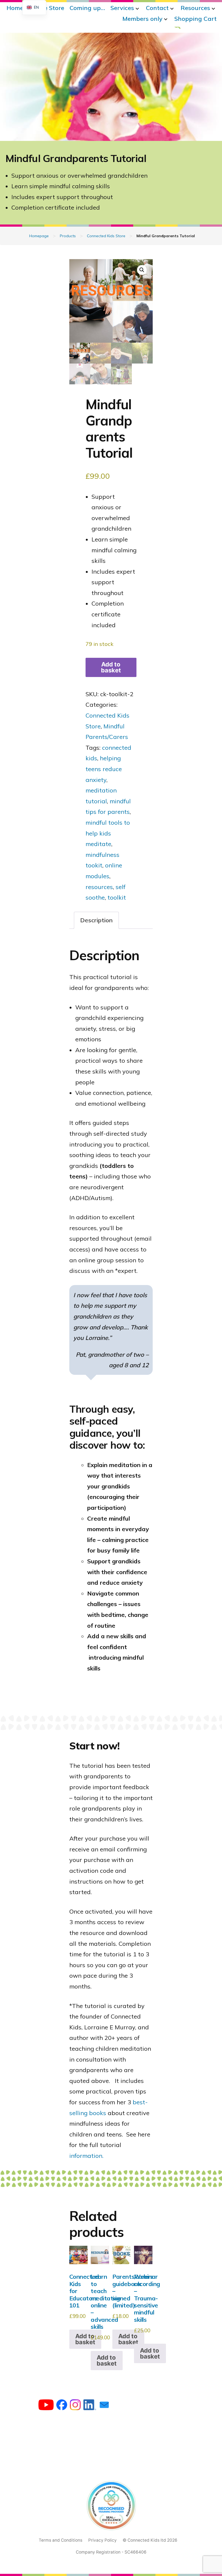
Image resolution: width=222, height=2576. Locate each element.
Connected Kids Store (106, 236)
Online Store (46, 8)
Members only (142, 19)
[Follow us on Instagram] (75, 2406)
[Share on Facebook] (62, 2406)
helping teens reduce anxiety (104, 769)
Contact (157, 8)
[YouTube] (46, 2406)
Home (15, 8)
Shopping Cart (195, 19)
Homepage (39, 236)
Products (68, 236)
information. (86, 2156)
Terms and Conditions (61, 2540)
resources (99, 887)
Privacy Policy (102, 2540)
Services (122, 8)
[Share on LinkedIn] (90, 2406)
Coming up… (87, 8)
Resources (195, 8)
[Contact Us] (104, 2406)
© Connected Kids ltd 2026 (150, 2540)
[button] (142, 270)
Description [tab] (96, 920)
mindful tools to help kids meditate (108, 833)
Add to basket (111, 667)
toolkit (117, 897)
